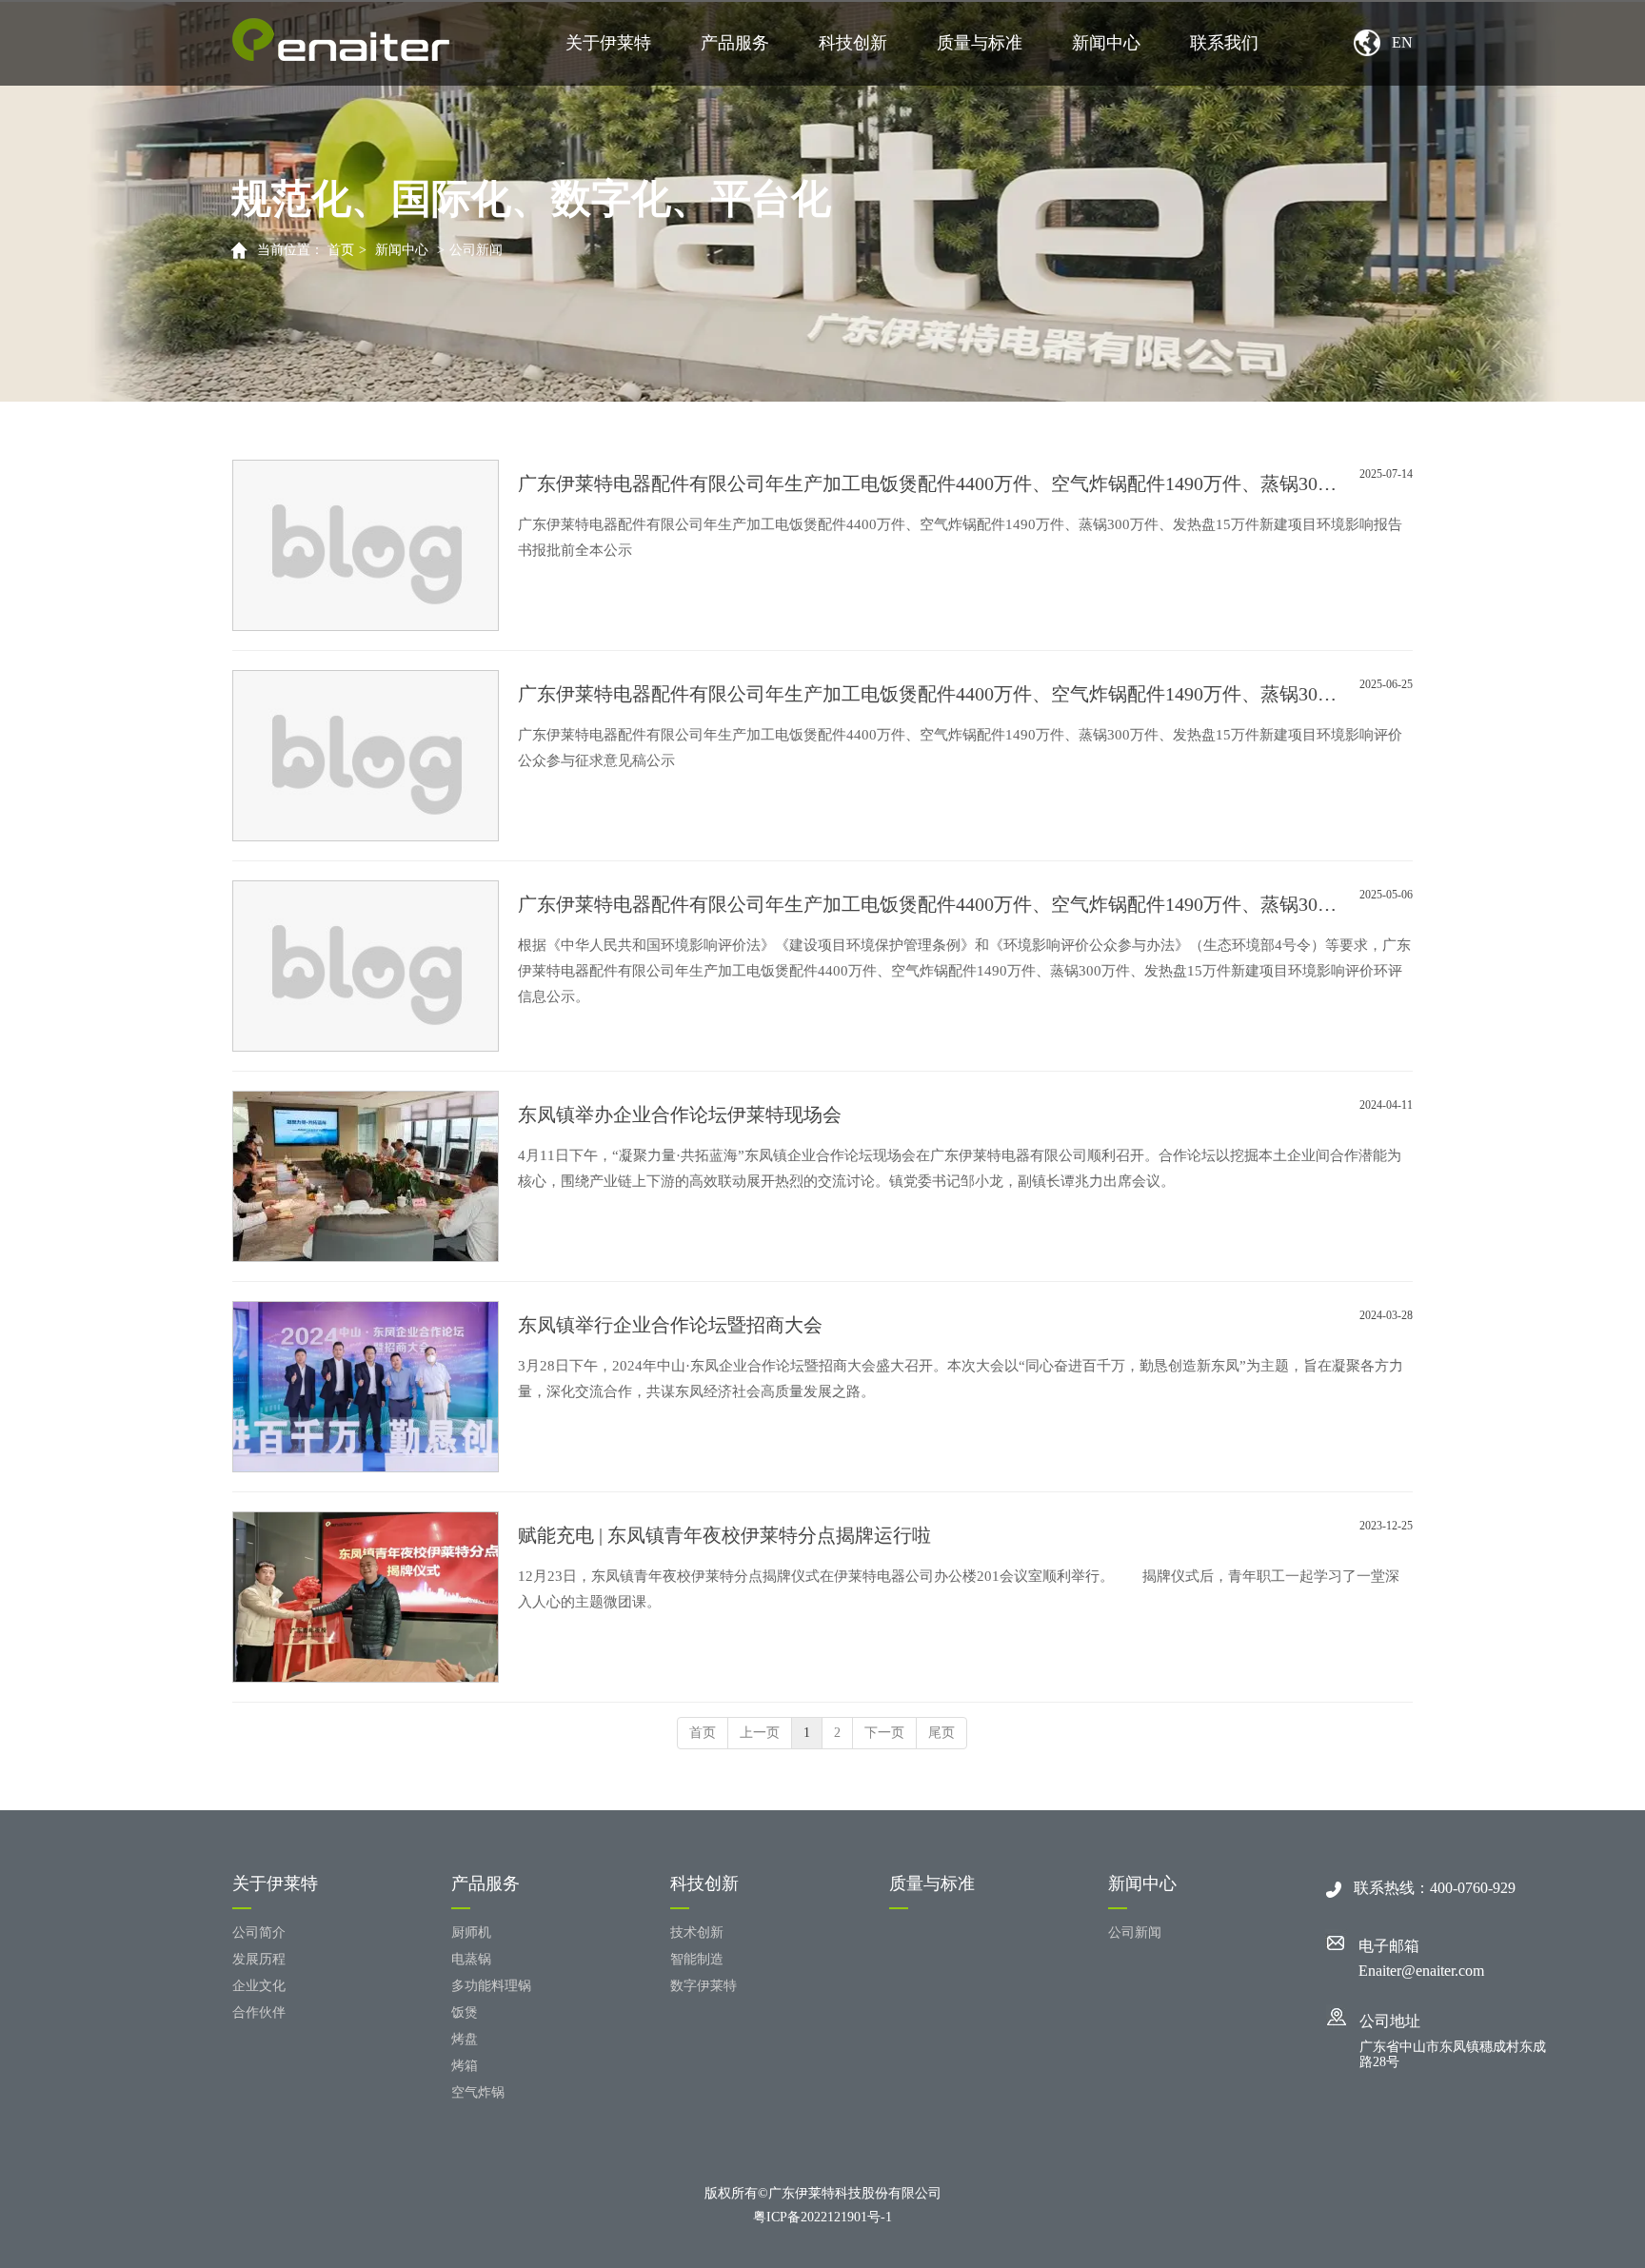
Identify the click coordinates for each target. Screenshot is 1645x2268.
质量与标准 (980, 43)
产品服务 (735, 43)
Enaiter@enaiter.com (1421, 1971)
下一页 (884, 1733)
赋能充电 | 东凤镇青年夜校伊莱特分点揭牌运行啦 (724, 1535)
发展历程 (259, 1959)
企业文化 (259, 1986)
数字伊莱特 (704, 1986)
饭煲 (465, 2012)
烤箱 (465, 2066)
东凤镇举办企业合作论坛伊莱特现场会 (680, 1114)
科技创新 (853, 43)
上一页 (760, 1733)
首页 (341, 250)
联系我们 (1224, 43)
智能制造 (697, 1959)
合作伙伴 (259, 2012)
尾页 (941, 1733)
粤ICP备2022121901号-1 (822, 2217)
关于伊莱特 (608, 43)
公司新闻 (476, 250)
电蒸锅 (471, 1959)
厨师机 (471, 1933)
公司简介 (259, 1933)
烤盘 (465, 2039)
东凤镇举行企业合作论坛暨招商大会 (670, 1325)
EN (1402, 42)
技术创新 (697, 1933)
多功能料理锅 (491, 1986)
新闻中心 (1106, 43)
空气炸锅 (478, 2092)
